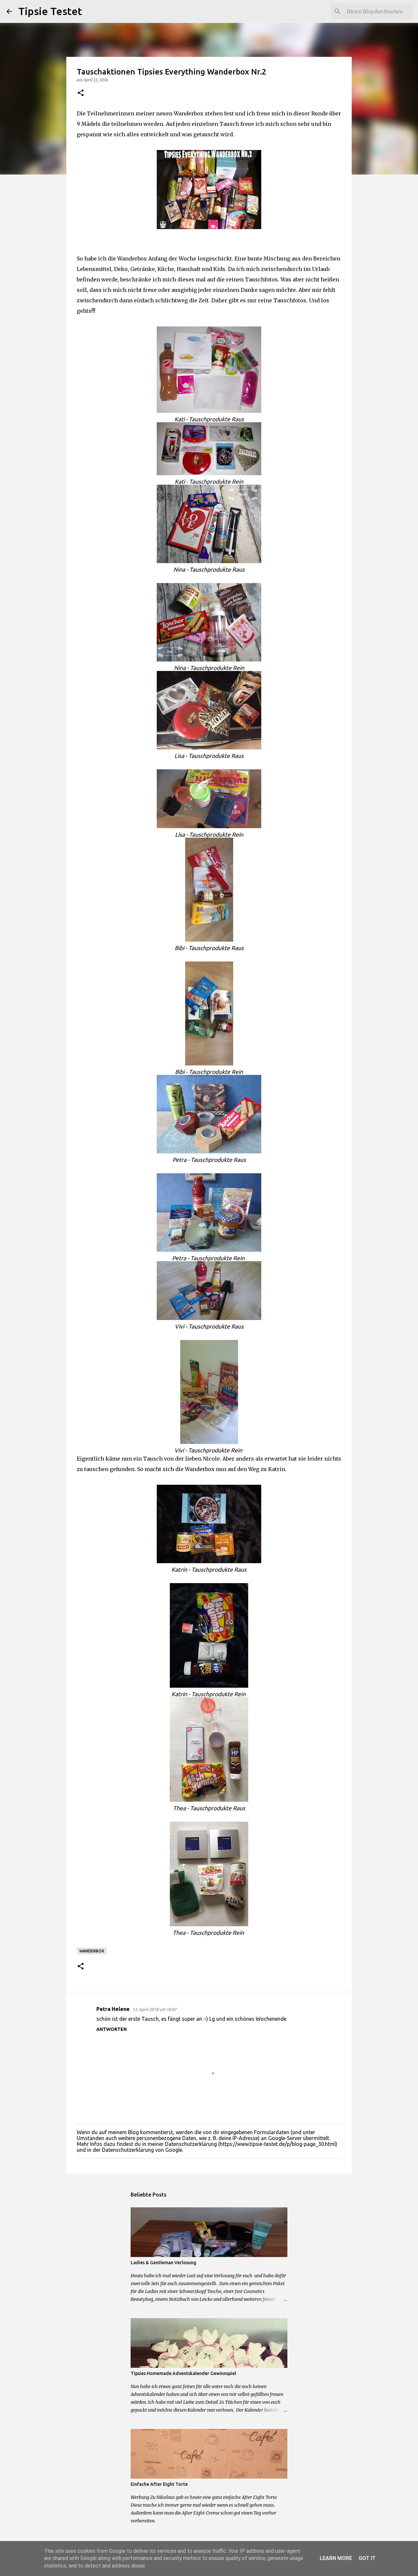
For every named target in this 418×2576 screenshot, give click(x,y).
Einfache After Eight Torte (159, 2484)
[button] (81, 93)
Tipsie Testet (50, 11)
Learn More (336, 2558)
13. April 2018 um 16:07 (154, 2009)
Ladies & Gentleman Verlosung (163, 2263)
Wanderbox (92, 1951)
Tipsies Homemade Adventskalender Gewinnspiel (183, 2373)
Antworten (112, 2029)
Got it (367, 2558)
